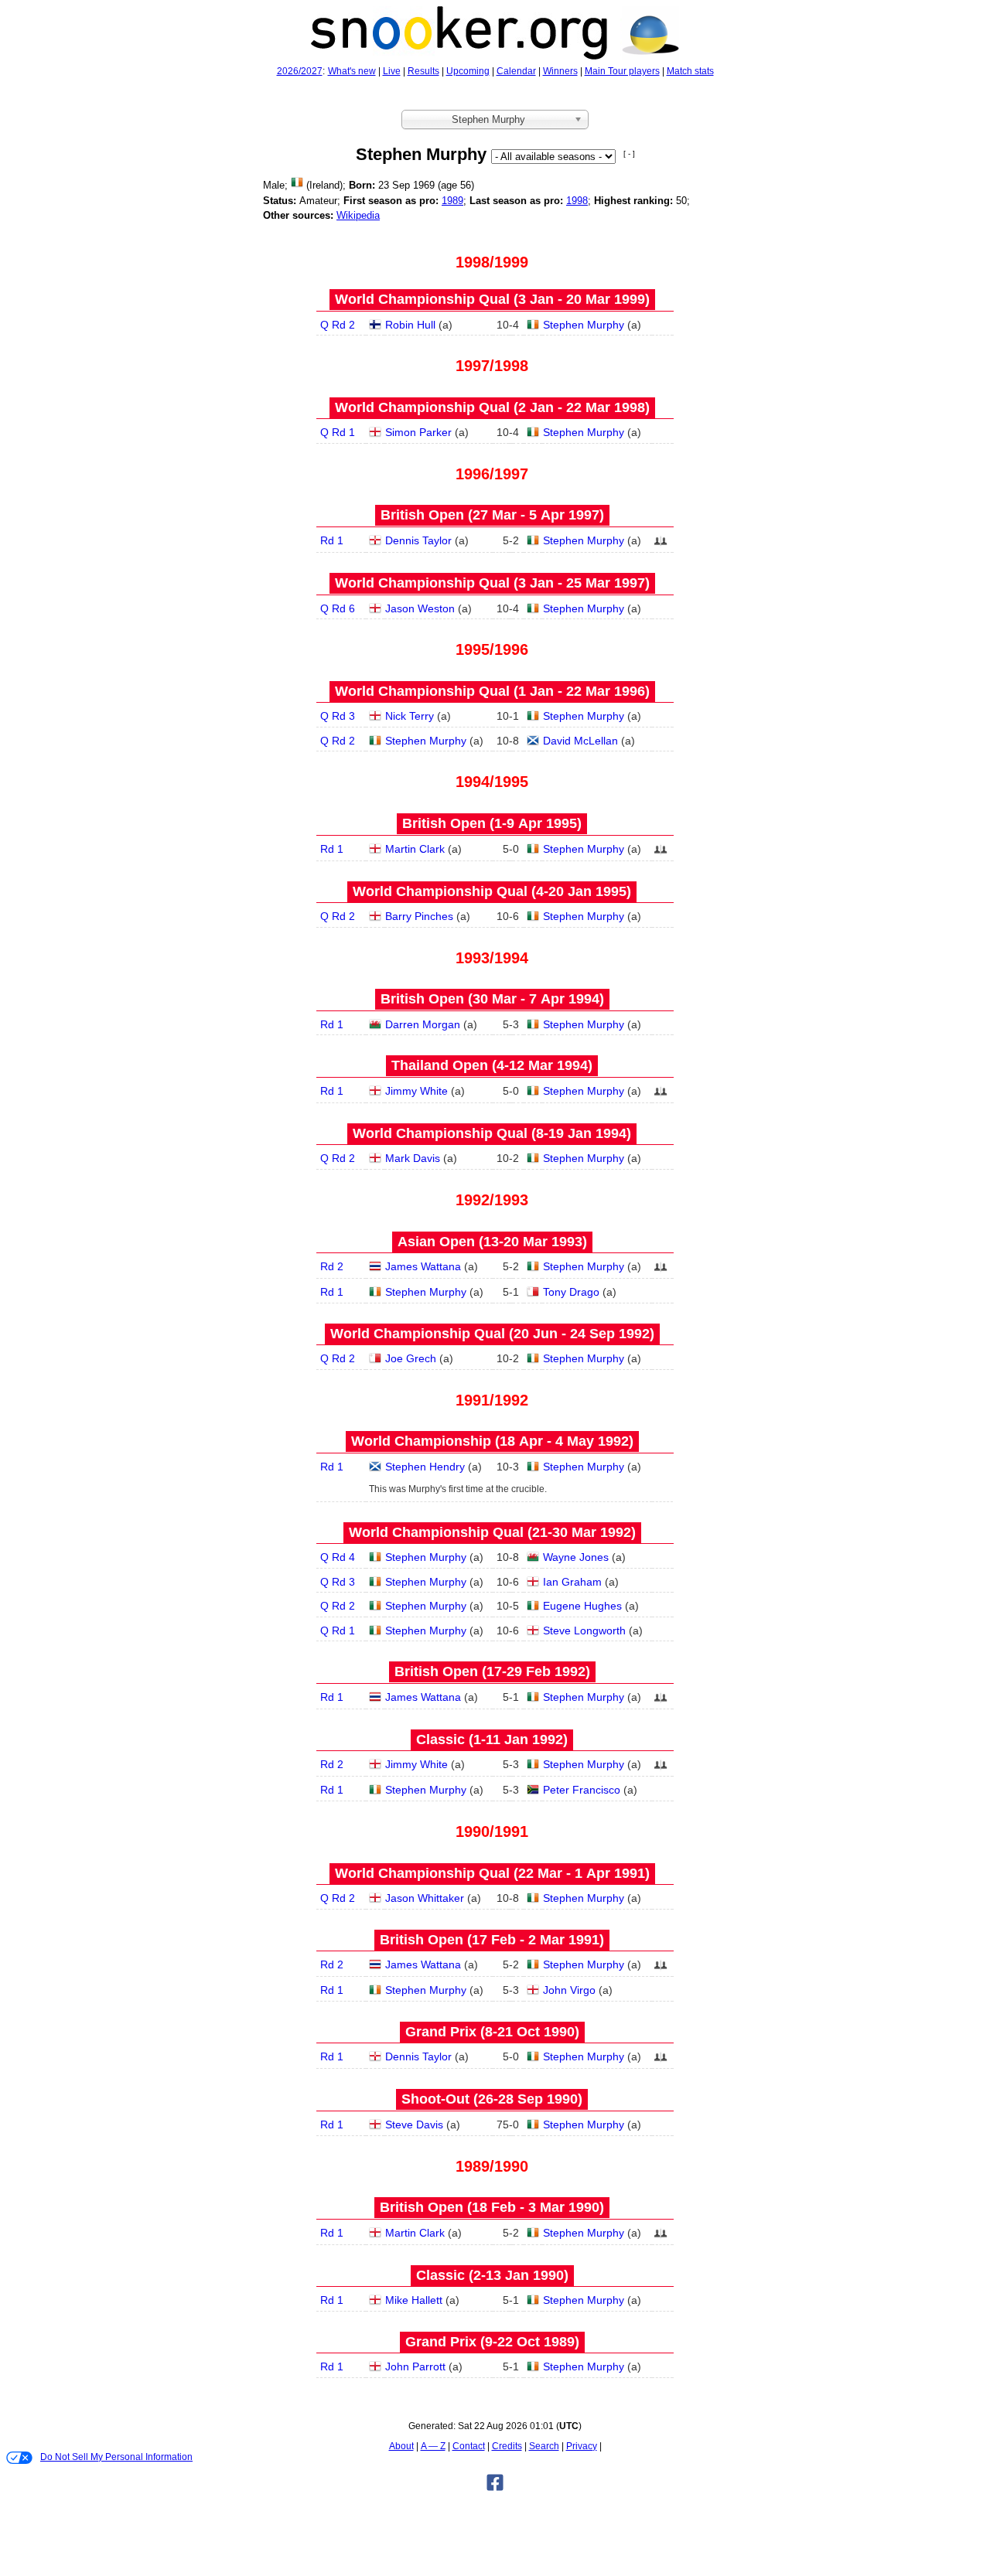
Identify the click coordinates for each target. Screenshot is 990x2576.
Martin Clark (415, 849)
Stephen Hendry (425, 1467)
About (401, 2446)
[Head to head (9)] (661, 1271)
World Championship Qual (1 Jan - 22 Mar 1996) (492, 691)
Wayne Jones (576, 1557)
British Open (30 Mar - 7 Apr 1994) (492, 999)
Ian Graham (572, 1582)
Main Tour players (622, 71)
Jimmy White (416, 1091)
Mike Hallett (414, 2300)
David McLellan (580, 741)
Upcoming (468, 71)
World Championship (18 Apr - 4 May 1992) (492, 1441)
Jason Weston (420, 608)
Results (423, 71)
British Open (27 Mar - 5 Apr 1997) (492, 515)
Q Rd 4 (338, 1557)
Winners (560, 71)
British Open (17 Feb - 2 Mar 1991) (492, 1940)
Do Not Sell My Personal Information (116, 2457)
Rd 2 (332, 1266)
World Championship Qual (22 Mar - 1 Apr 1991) (492, 1873)
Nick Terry (410, 716)
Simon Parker (418, 432)
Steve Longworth (584, 1630)
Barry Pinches (419, 916)
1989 (452, 201)
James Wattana (423, 1266)
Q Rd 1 (338, 432)
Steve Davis (414, 2125)
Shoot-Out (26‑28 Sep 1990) (492, 2099)
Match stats (690, 71)
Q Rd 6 (338, 608)
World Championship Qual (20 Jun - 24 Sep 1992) (492, 1334)
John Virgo (569, 1990)
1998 (577, 201)
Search (544, 2446)
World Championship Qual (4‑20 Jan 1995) (492, 891)
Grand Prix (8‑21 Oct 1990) (492, 2032)
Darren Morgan (423, 1024)
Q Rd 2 (338, 325)
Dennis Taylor (418, 540)
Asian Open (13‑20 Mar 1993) (492, 1242)
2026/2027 (300, 71)
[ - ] (629, 153)
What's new (352, 71)
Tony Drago (571, 1292)
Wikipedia (358, 215)
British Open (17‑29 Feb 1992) (492, 1671)
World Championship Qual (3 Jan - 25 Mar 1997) (492, 583)
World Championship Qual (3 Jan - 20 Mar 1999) (492, 299)
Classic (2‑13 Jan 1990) (492, 2275)
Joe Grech (411, 1358)
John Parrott (415, 2366)
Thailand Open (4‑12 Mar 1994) (492, 1065)
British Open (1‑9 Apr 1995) (492, 823)
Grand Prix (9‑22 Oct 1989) (492, 2342)
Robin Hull (410, 325)
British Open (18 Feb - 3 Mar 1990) (492, 2207)
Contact (469, 2446)
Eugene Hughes (582, 1606)
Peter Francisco (582, 1790)
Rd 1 (332, 540)
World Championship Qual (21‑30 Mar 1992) (492, 1532)
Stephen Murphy (584, 325)
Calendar (516, 71)
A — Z (433, 2446)
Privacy (582, 2446)
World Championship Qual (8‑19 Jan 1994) (492, 1133)
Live (392, 71)
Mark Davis (413, 1158)
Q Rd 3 (338, 716)
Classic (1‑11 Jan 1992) (492, 1739)
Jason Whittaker (425, 1898)
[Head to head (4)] (661, 545)
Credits (507, 2446)
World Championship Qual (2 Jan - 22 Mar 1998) (492, 407)
